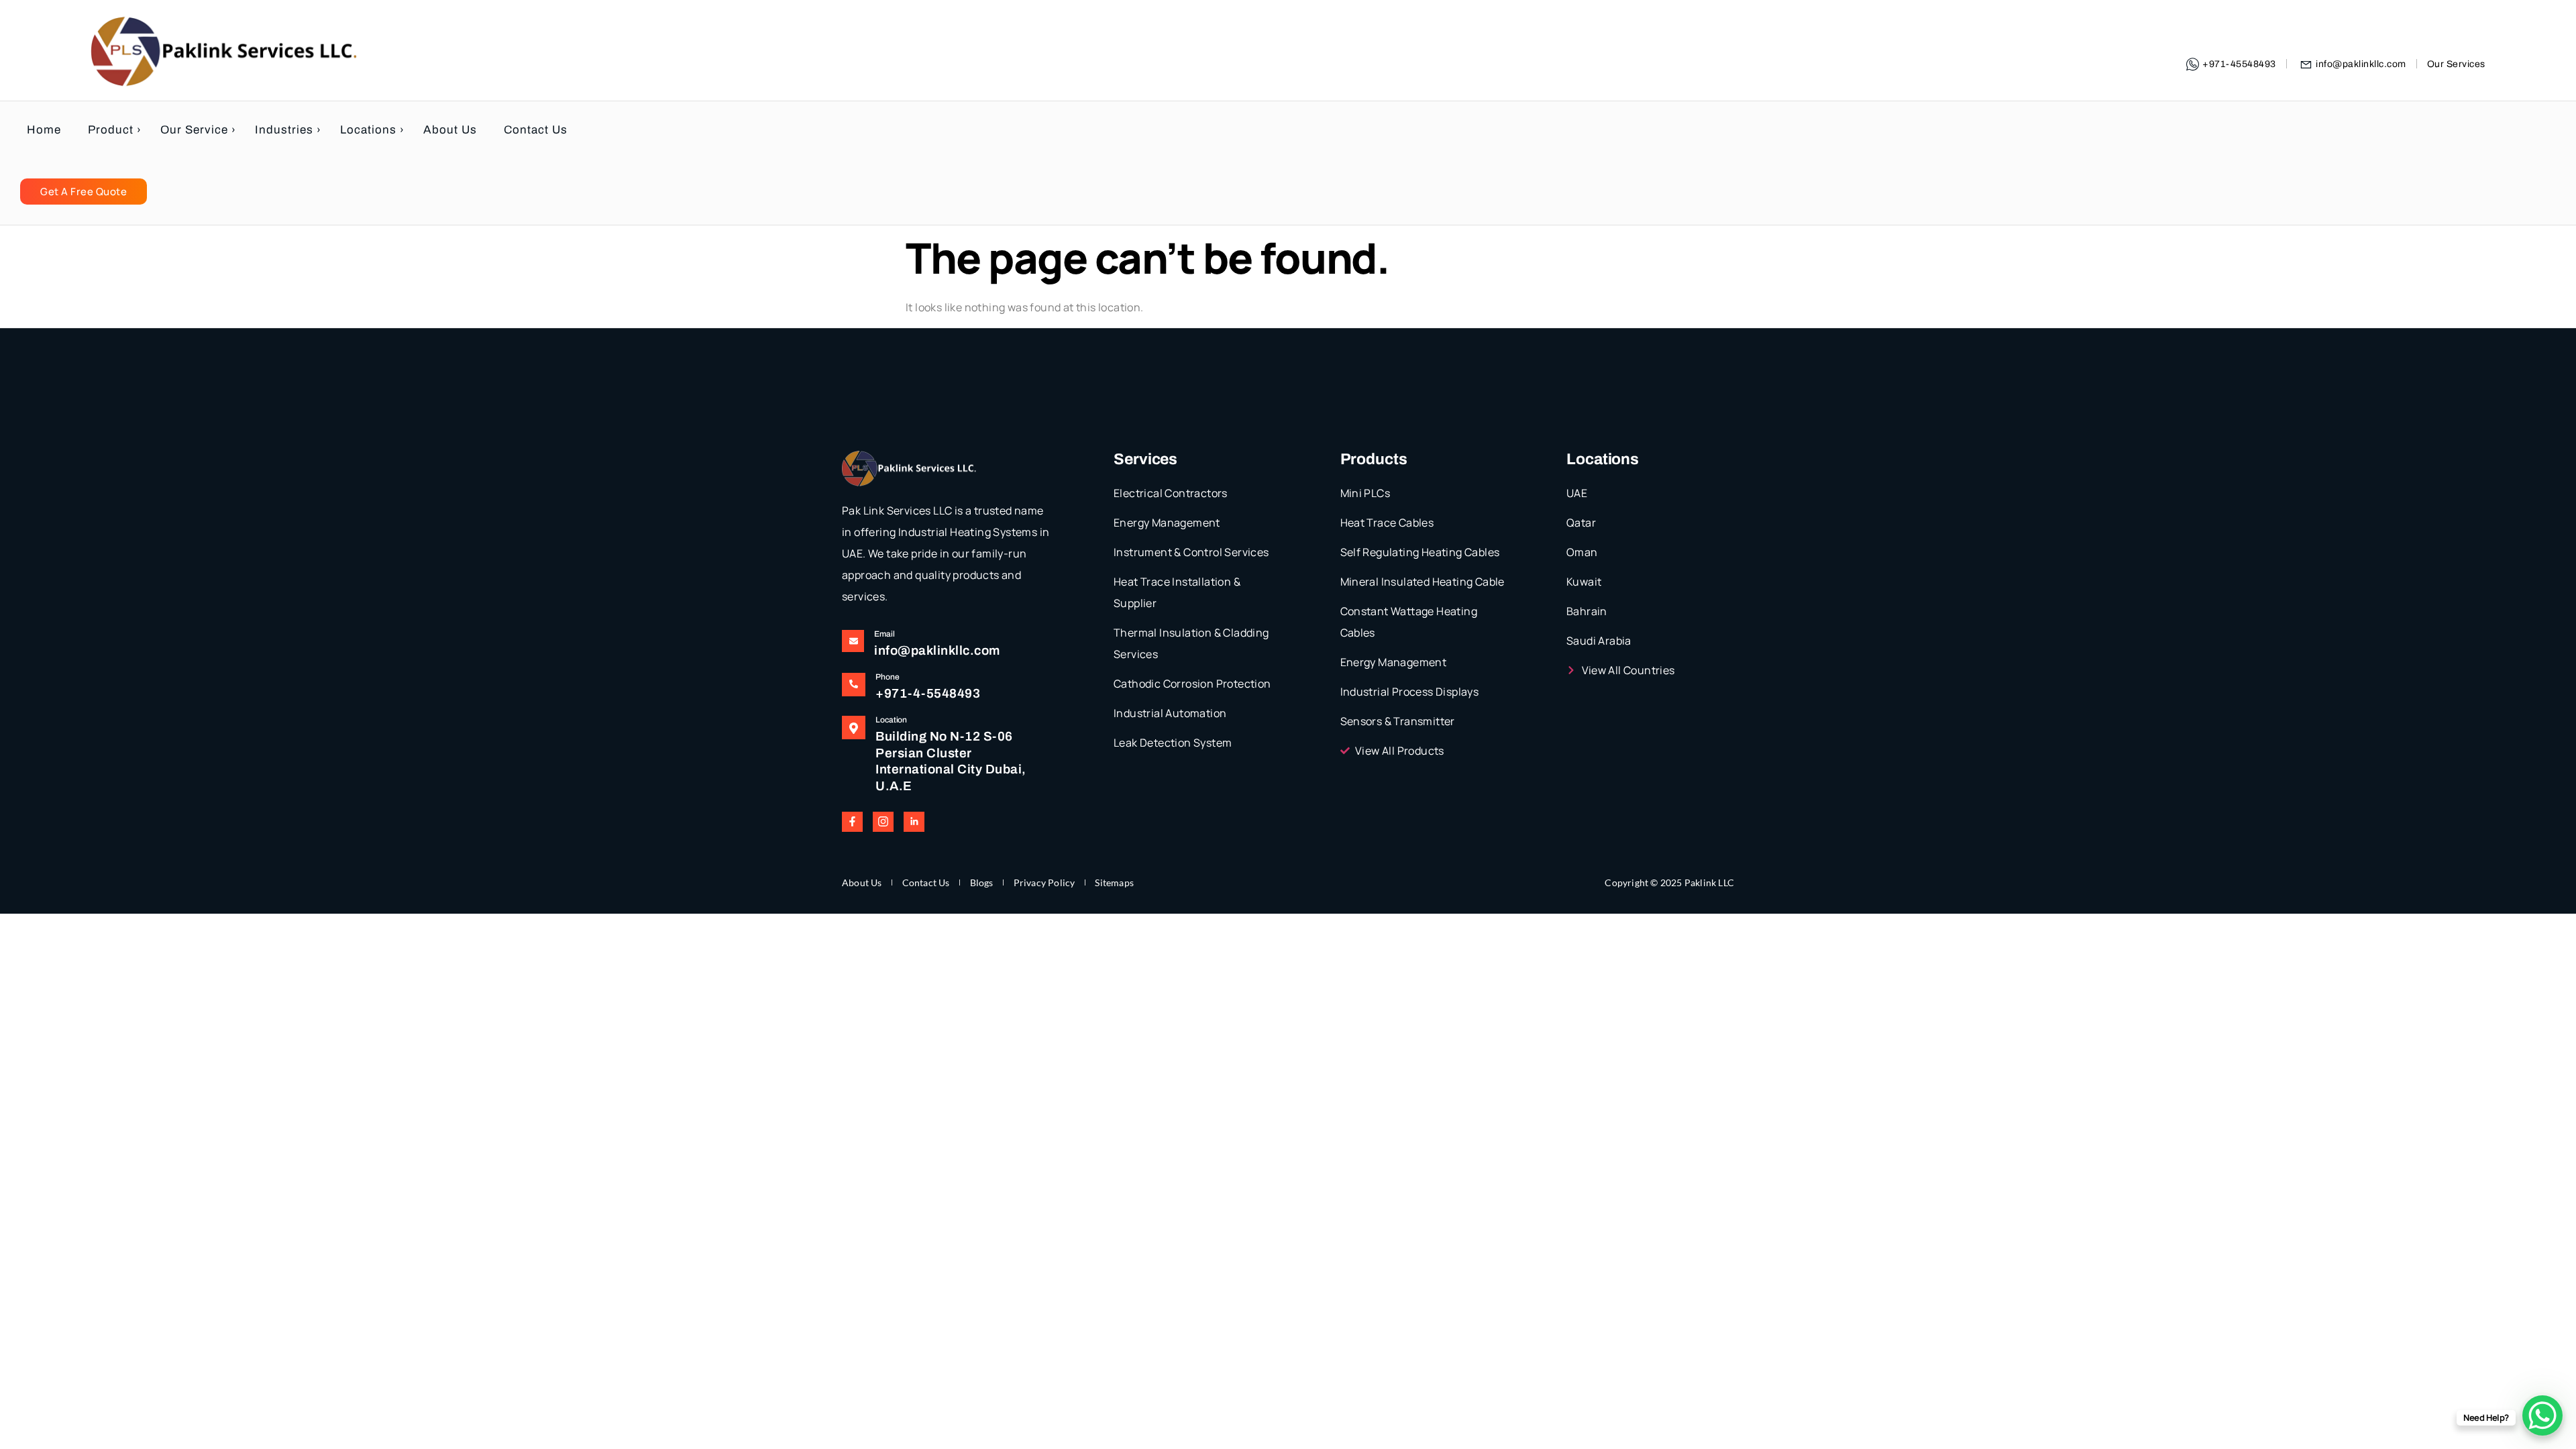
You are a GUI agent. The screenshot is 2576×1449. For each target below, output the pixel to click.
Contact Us (536, 130)
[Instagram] (883, 822)
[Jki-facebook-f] (852, 822)
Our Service (194, 130)
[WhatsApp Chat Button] (2542, 1415)
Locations (368, 130)
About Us (450, 130)
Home (44, 130)
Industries (284, 130)
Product (111, 130)
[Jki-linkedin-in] (914, 822)
